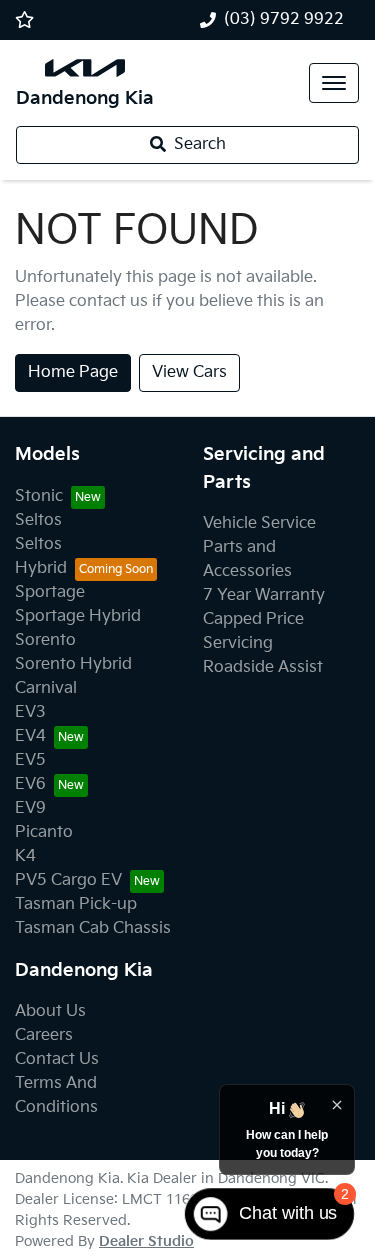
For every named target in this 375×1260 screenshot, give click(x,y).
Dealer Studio (146, 1241)
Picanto (44, 832)
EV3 (30, 712)
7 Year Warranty (264, 595)
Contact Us (57, 1059)
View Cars (189, 372)
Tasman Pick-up (76, 904)
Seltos (38, 520)
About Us (50, 1011)
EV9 (30, 808)
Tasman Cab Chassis (93, 928)
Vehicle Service (259, 523)
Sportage (50, 592)
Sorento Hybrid (73, 664)
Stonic (39, 496)
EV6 (30, 784)
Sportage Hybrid (78, 616)
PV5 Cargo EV (68, 880)
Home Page (73, 372)
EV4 (30, 736)
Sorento (45, 640)
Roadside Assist (263, 667)
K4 (25, 856)
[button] (334, 83)
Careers (44, 1035)
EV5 (30, 760)
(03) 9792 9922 (284, 19)
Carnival (46, 688)
